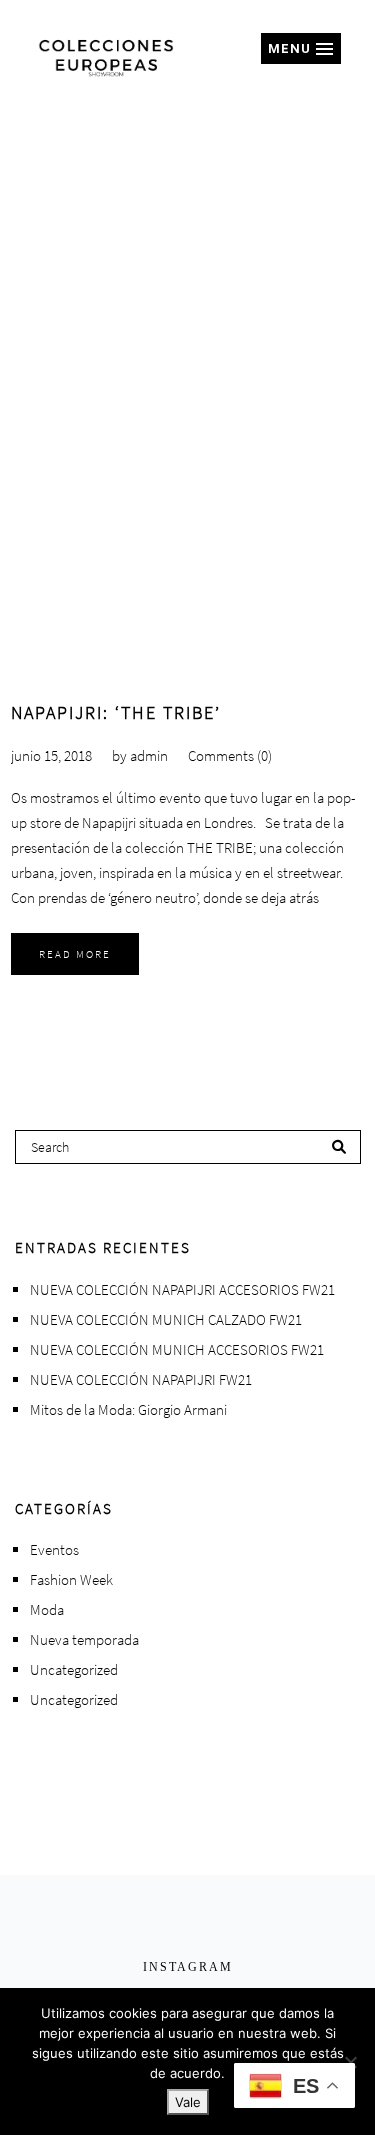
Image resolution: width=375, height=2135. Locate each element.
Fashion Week (71, 1579)
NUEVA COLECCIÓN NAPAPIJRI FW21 (141, 1379)
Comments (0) (230, 755)
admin (149, 755)
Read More (75, 954)
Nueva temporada (84, 1639)
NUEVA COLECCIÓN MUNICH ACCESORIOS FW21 (177, 1349)
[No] (350, 2062)
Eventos (54, 1549)
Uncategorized (74, 1669)
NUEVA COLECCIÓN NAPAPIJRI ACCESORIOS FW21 (182, 1289)
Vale (188, 2102)
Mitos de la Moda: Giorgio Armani (128, 1409)
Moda (47, 1609)
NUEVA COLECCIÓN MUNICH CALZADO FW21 (166, 1319)
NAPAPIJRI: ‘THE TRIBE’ (116, 712)
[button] (301, 48)
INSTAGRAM (188, 1967)
